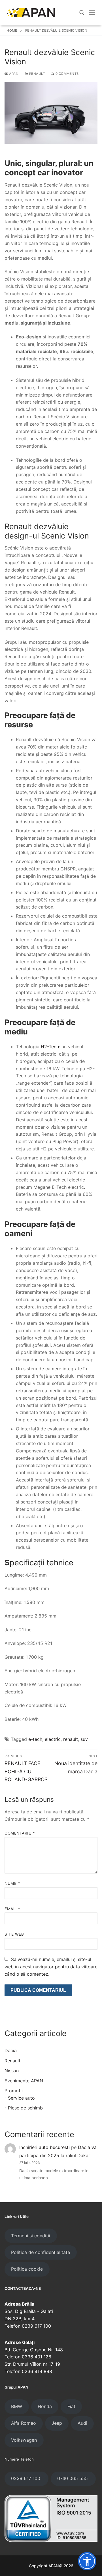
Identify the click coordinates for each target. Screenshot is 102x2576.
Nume (12, 1883)
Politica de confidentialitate (41, 2252)
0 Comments (67, 74)
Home (12, 30)
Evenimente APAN (24, 2081)
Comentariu (20, 1833)
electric (53, 1739)
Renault (36, 74)
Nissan (12, 2071)
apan (13, 74)
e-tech (35, 1739)
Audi (82, 2423)
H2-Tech (49, 1047)
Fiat (71, 2406)
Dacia (11, 2050)
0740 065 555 (73, 2478)
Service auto (21, 2098)
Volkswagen (24, 2440)
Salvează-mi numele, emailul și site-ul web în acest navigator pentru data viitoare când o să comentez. (51, 1967)
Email (12, 1909)
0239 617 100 (26, 2478)
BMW (17, 2406)
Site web (14, 1934)
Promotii (14, 2091)
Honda (45, 2406)
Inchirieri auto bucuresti (44, 2147)
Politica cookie (27, 2269)
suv (84, 1739)
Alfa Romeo (24, 2423)
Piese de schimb (25, 2108)
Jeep (57, 2423)
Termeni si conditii (31, 2236)
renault (71, 1739)
